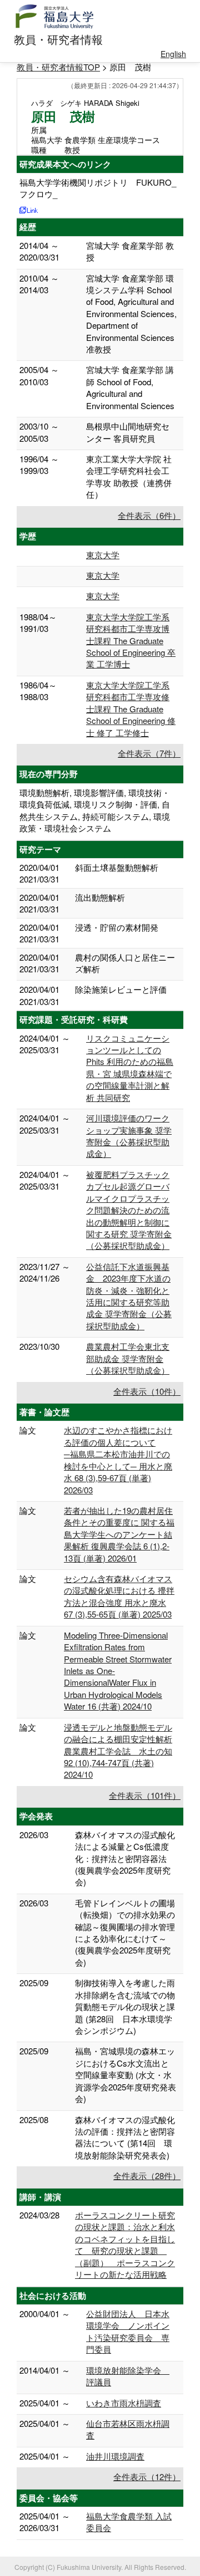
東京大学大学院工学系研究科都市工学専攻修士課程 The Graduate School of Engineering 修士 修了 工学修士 (131, 709)
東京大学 (103, 555)
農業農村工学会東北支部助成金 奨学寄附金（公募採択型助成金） (128, 1358)
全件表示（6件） (149, 515)
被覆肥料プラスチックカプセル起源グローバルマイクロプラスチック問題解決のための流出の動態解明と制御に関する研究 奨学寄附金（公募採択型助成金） (129, 1210)
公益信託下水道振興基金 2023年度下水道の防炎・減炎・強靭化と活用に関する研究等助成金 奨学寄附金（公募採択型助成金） (129, 1296)
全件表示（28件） (147, 2175)
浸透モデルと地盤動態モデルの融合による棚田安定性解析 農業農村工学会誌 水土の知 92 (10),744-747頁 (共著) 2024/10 (118, 1751)
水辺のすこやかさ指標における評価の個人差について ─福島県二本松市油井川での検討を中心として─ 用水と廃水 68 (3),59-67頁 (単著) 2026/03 (118, 1460)
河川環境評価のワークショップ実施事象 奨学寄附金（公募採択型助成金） (129, 1136)
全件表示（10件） (147, 1391)
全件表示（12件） (147, 2476)
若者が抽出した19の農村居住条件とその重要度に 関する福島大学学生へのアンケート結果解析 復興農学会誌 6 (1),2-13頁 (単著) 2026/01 (119, 1534)
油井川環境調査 (115, 2456)
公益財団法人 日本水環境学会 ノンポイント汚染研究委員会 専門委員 (128, 2331)
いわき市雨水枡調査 (124, 2403)
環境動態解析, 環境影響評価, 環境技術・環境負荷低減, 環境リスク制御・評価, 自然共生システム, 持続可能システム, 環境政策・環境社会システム (95, 810)
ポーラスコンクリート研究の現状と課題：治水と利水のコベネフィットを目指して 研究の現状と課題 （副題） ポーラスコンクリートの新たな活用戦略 (125, 2245)
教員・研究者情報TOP (58, 67)
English (173, 54)
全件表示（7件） (149, 753)
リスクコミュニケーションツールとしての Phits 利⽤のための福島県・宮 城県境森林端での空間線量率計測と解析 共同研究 (130, 1068)
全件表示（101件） (145, 1795)
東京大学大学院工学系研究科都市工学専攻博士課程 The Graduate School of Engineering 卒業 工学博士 (131, 641)
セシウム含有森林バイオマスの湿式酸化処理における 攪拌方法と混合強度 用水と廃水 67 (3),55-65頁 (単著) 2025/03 (119, 1596)
